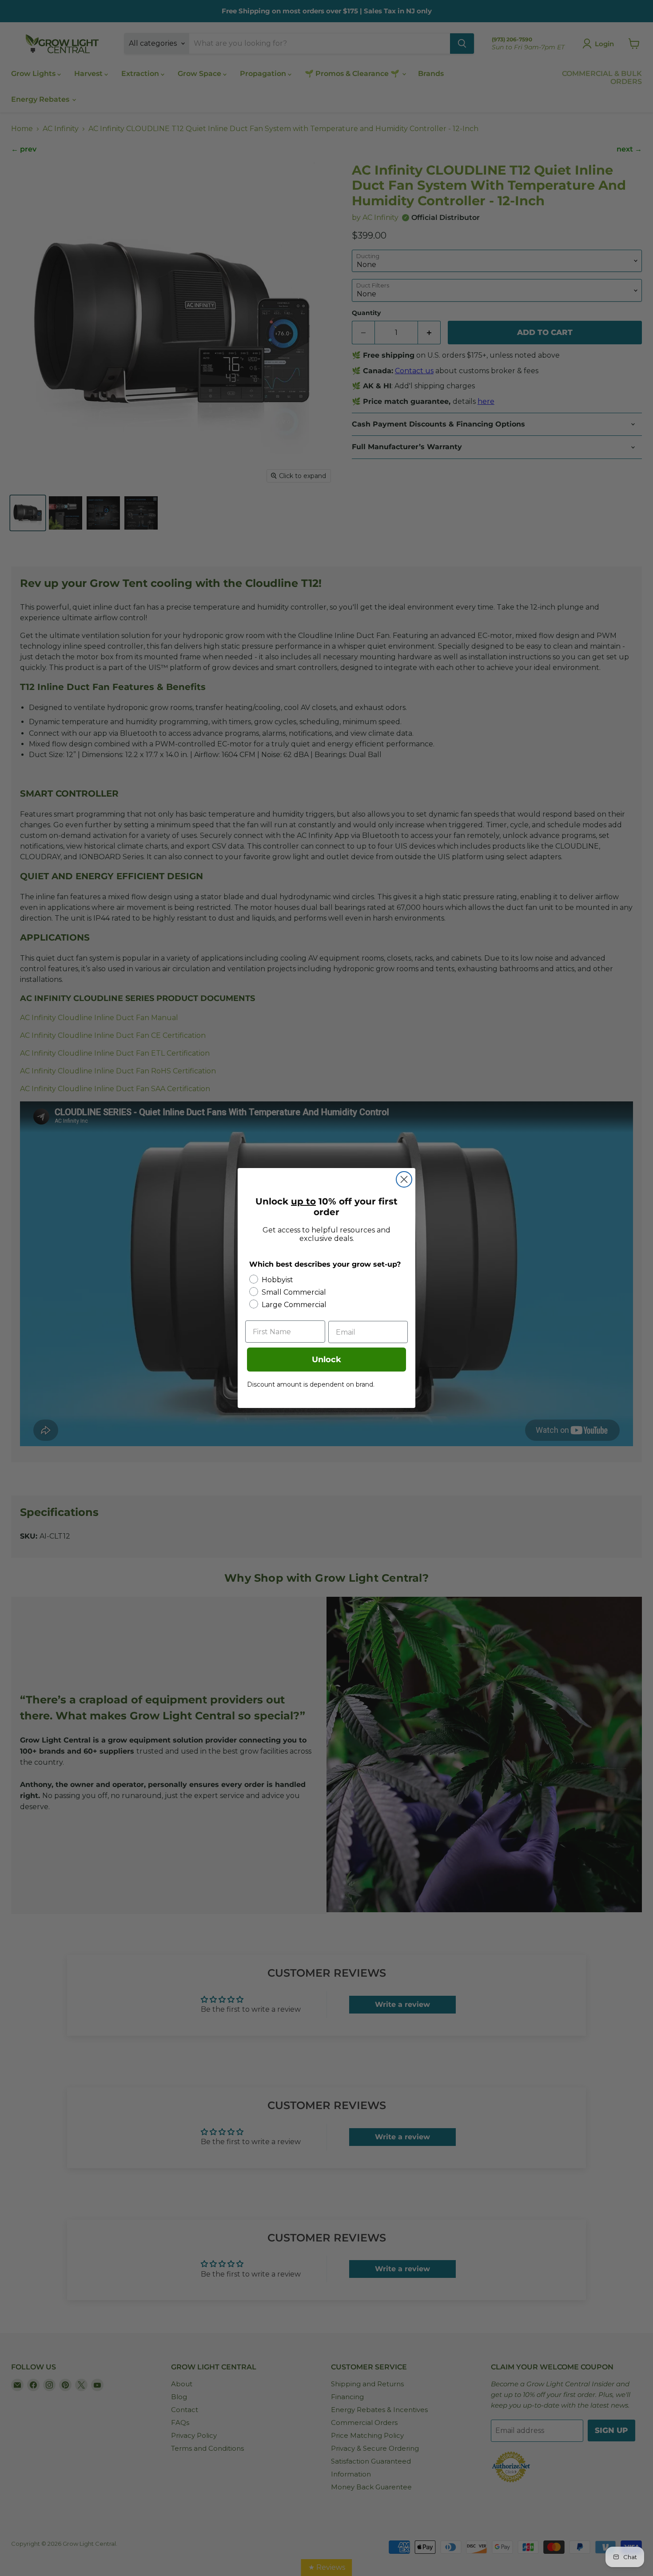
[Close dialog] (404, 1179)
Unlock (326, 1360)
